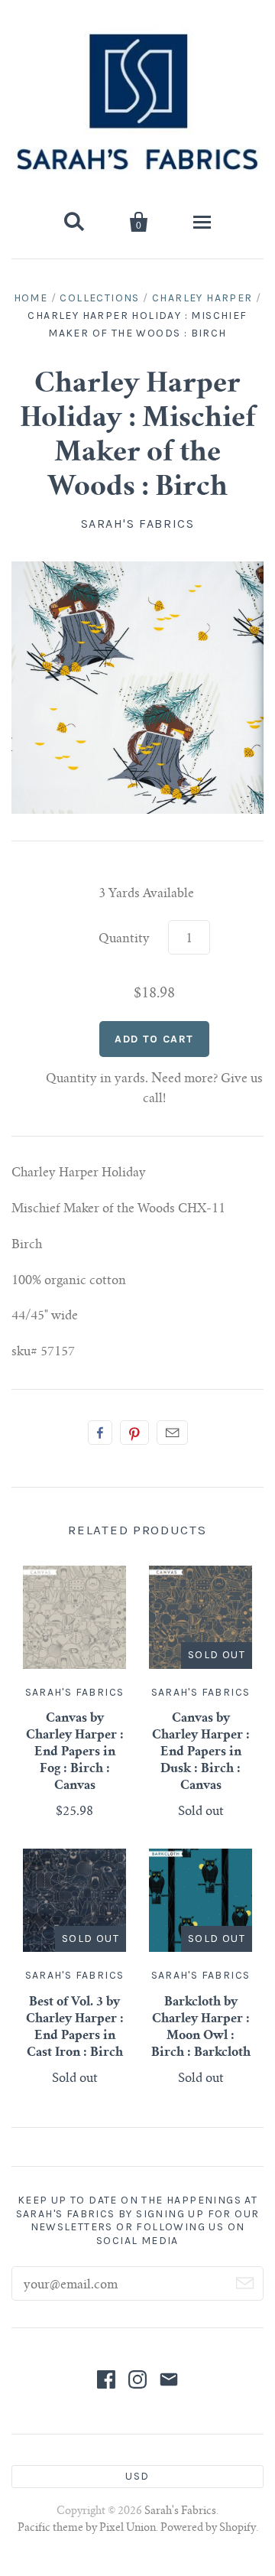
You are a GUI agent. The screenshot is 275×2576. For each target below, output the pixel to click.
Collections (99, 298)
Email (172, 1433)
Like (100, 1433)
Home (31, 298)
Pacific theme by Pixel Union (87, 2529)
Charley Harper (202, 298)
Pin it (134, 1433)
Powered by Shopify (208, 2529)
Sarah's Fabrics (138, 524)
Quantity (124, 939)
